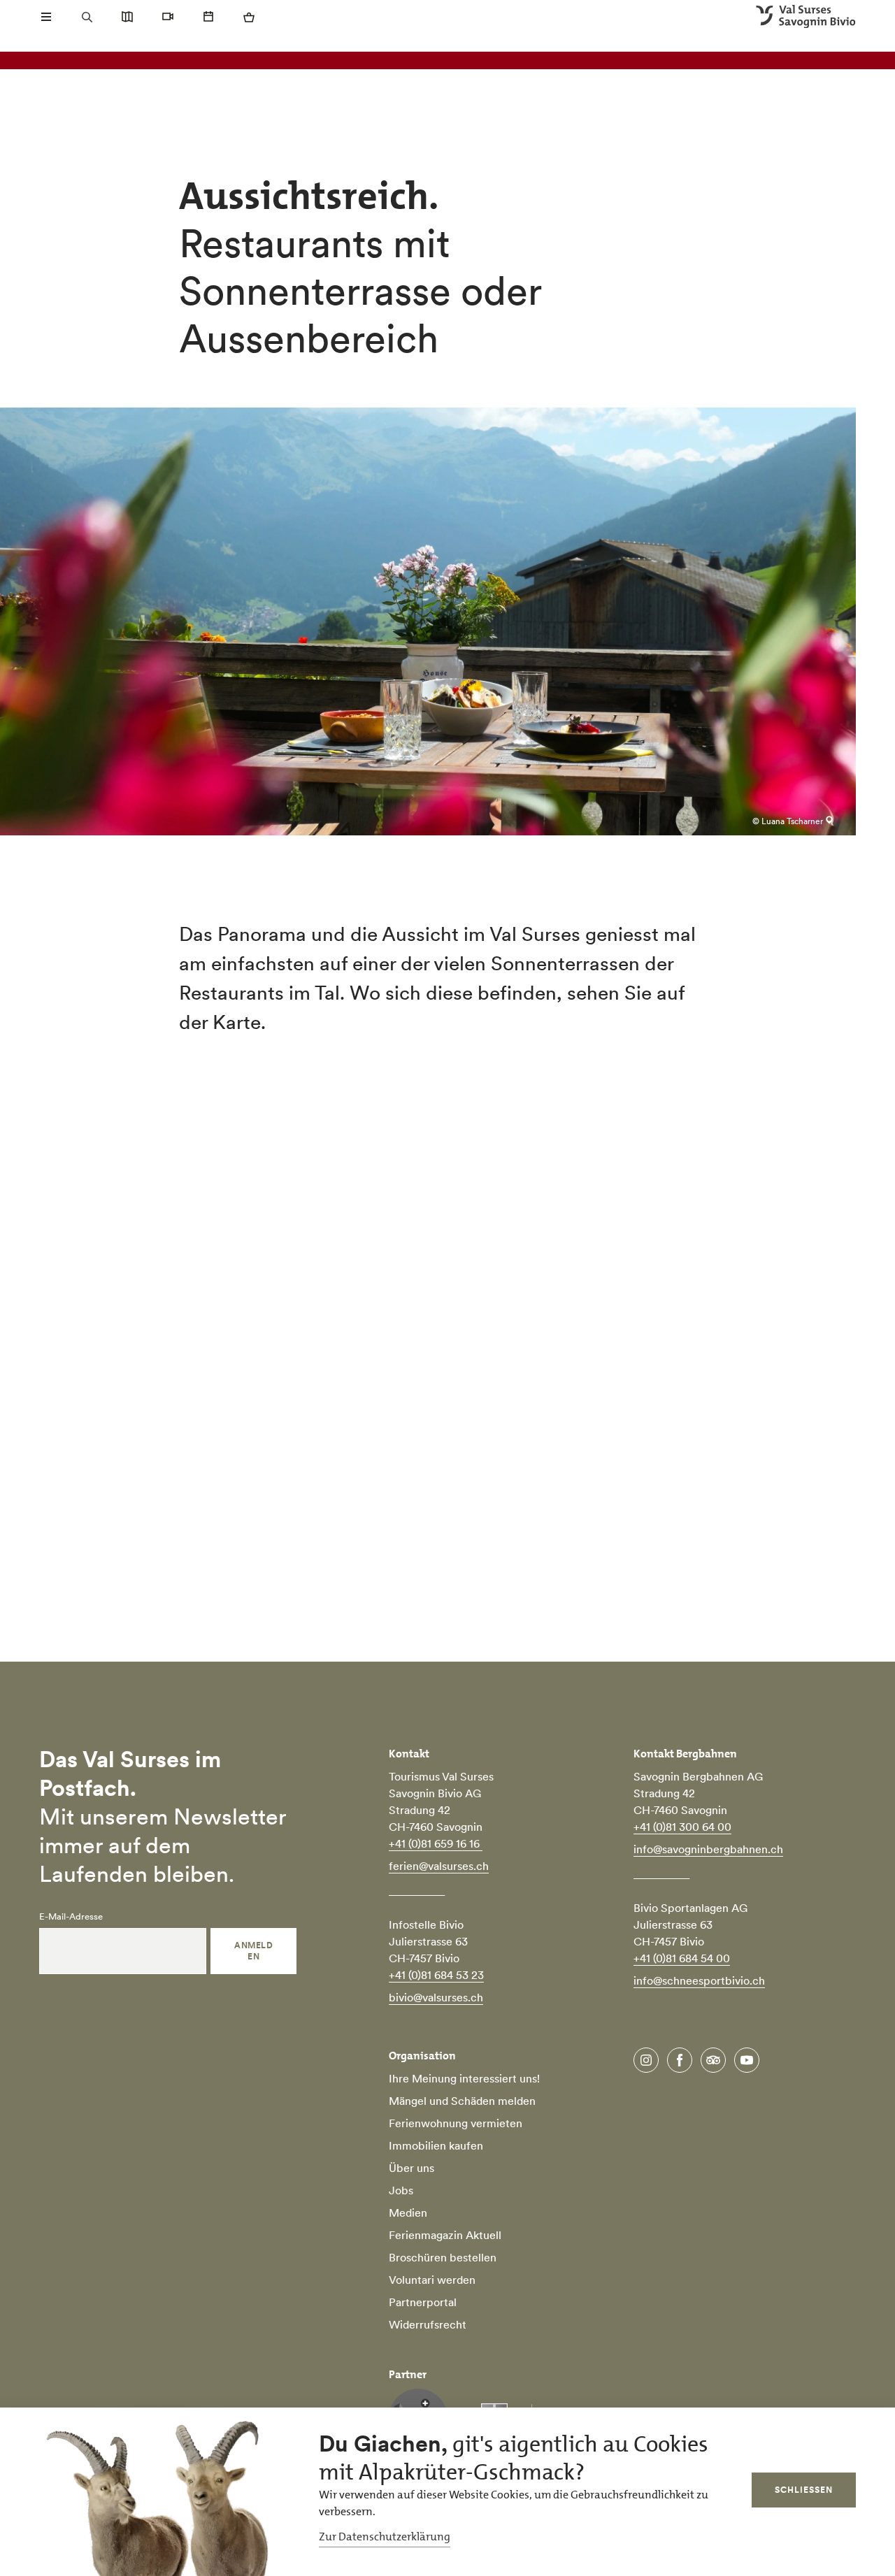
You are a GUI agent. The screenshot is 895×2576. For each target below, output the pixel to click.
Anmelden (253, 1951)
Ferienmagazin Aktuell (445, 2235)
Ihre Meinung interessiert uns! (464, 2078)
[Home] (806, 17)
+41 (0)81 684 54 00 (682, 1958)
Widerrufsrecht (428, 2324)
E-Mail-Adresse (71, 1917)
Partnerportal (423, 2302)
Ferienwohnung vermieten (456, 2123)
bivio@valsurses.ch (436, 1997)
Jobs (401, 2190)
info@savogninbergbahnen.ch (708, 1849)
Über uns (411, 2168)
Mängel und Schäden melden (462, 2101)
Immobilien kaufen (436, 2145)
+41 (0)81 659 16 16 (436, 1843)
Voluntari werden (432, 2280)
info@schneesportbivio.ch (699, 1980)
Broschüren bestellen (443, 2257)
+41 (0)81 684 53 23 (436, 1975)
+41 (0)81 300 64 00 (682, 1827)
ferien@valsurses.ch (439, 1866)
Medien (408, 2212)
